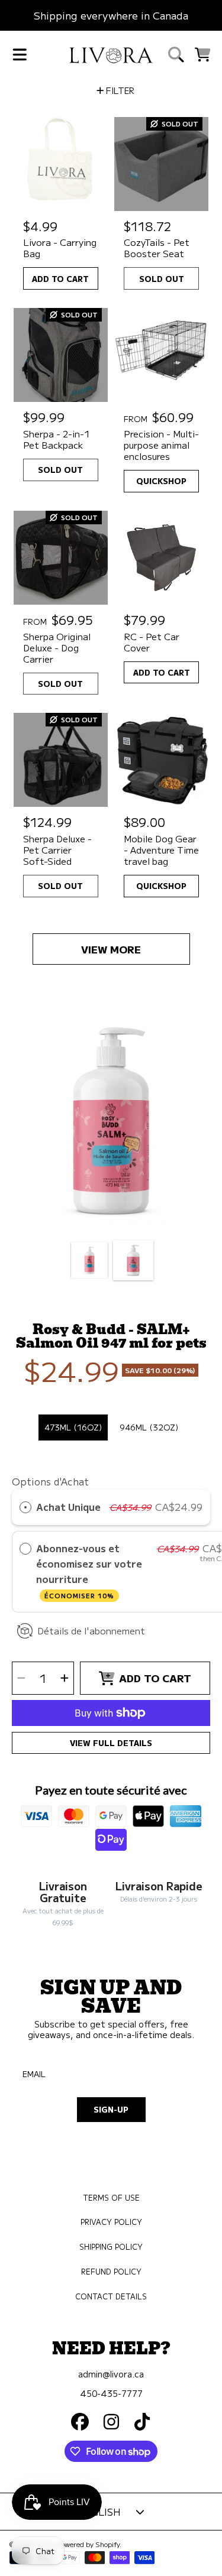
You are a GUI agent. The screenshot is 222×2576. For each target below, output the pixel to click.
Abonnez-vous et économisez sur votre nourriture (89, 1571)
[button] (20, 55)
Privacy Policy (111, 2222)
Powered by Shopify (88, 2544)
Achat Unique (68, 1507)
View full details (111, 1743)
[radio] (25, 1507)
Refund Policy (111, 2272)
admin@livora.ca (111, 2374)
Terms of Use (111, 2198)
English (99, 2512)
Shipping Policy (111, 2247)
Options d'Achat (50, 1481)
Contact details (111, 2296)
